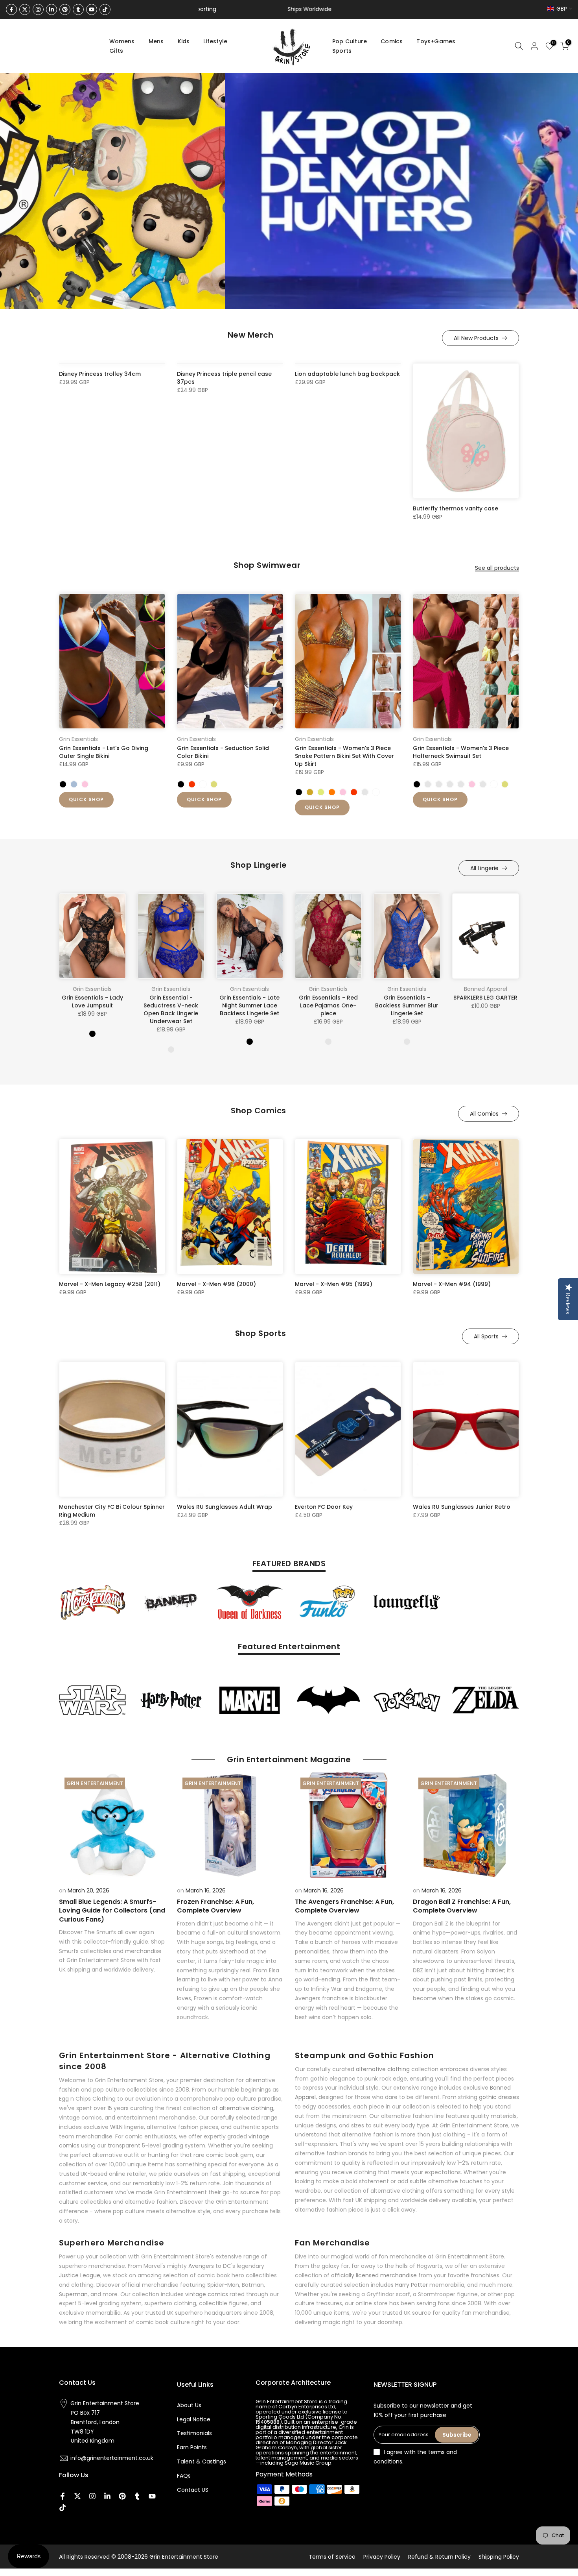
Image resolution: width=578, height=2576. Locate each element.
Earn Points (192, 2447)
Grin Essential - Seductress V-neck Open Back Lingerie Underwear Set (171, 1010)
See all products (497, 568)
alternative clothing (246, 2108)
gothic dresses (499, 2097)
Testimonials (194, 2433)
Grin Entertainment (95, 1783)
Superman (73, 2294)
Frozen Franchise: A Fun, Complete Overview (215, 1906)
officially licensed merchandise (374, 2275)
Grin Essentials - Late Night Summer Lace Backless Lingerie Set (249, 1006)
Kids (184, 41)
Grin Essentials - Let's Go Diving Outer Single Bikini (104, 752)
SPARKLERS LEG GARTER (485, 998)
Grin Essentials (78, 739)
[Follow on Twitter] (25, 9)
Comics (392, 41)
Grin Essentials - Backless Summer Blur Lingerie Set (407, 1006)
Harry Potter (411, 2285)
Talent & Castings (202, 2461)
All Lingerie (484, 868)
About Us (189, 2405)
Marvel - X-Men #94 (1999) (452, 1284)
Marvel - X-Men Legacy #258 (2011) (110, 1284)
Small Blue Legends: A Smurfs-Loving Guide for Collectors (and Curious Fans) (112, 1911)
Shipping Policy (499, 2557)
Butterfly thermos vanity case (456, 508)
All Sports (486, 1336)
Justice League (80, 2275)
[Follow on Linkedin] (52, 9)
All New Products (476, 338)
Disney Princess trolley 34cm (100, 374)
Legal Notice (194, 2419)
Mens (156, 41)
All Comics (484, 1114)
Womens (122, 41)
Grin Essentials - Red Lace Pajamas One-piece (328, 1006)
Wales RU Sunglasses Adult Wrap (225, 1507)
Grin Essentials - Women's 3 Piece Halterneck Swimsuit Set (461, 752)
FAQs (184, 2476)
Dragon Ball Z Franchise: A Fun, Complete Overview (462, 1906)
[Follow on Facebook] (11, 9)
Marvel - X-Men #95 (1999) (334, 1284)
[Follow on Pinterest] (65, 9)
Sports (342, 51)
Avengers (201, 2266)
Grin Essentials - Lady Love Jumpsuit (92, 1002)
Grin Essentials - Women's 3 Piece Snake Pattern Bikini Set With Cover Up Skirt (344, 756)
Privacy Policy (382, 2557)
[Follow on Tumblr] (78, 9)
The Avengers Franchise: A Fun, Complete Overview (344, 1906)
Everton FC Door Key (324, 1507)
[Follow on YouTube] (92, 9)
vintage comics (207, 2294)
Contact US (193, 2490)
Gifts (116, 51)
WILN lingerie (127, 2127)
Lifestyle (215, 41)
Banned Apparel (486, 989)
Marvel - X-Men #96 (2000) (216, 1284)
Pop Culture (350, 41)
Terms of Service (332, 2557)
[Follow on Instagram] (38, 9)
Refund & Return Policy (439, 2557)
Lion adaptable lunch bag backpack (347, 374)
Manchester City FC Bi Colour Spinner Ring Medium (112, 1511)
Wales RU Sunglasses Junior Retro (462, 1507)
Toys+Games (436, 41)
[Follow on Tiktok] (105, 9)
